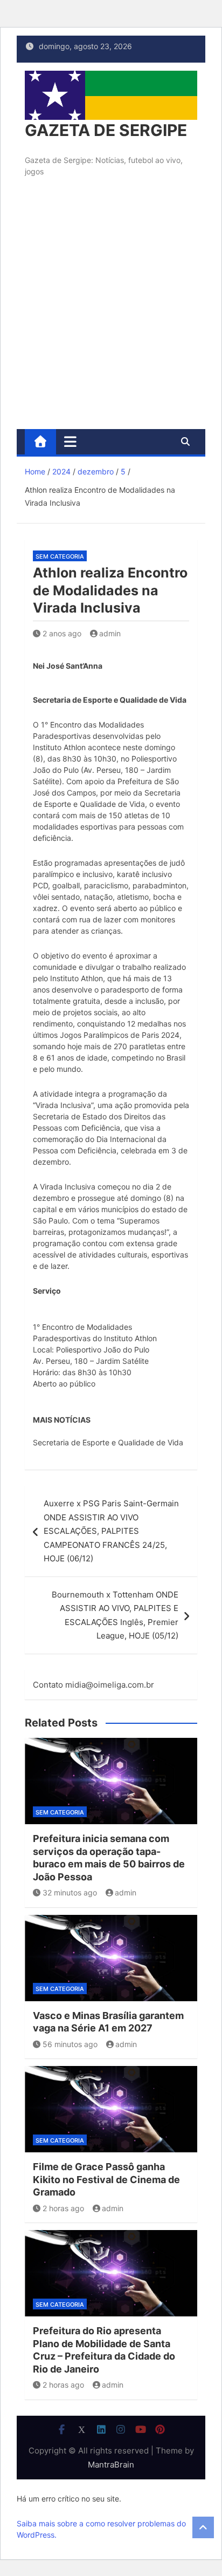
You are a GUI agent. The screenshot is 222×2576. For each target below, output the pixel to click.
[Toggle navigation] (70, 441)
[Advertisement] (111, 312)
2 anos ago (62, 633)
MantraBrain (111, 2465)
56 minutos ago (70, 2044)
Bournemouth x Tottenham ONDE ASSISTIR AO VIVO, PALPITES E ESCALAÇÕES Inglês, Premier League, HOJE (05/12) (115, 1615)
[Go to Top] (203, 2527)
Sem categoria (60, 556)
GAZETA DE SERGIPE (106, 130)
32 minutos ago (70, 1892)
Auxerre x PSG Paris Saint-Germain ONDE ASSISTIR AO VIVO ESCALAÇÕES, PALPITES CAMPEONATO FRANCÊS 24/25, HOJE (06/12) (111, 1531)
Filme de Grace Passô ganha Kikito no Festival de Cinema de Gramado (106, 2179)
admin (110, 633)
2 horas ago (63, 2208)
